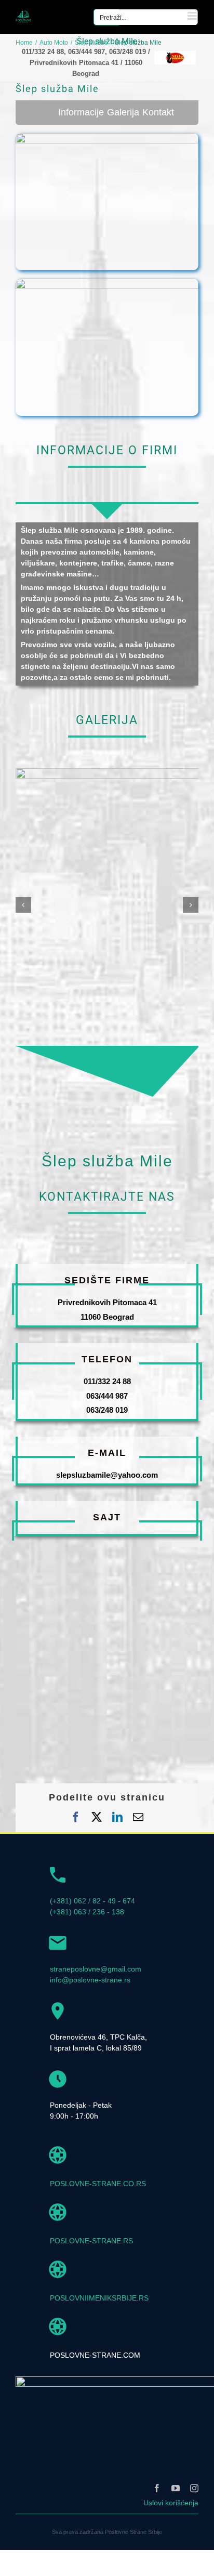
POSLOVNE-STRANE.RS (91, 2241)
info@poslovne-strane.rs (90, 1980)
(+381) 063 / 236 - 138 (87, 1912)
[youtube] (176, 2488)
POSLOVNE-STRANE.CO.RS (98, 2184)
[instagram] (194, 2488)
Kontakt (158, 112)
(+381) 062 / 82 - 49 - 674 (92, 1901)
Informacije (81, 112)
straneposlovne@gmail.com (96, 1969)
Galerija (123, 112)
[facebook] (157, 2488)
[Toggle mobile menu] (193, 16)
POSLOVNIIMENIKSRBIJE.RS (99, 2298)
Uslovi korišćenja (171, 2503)
